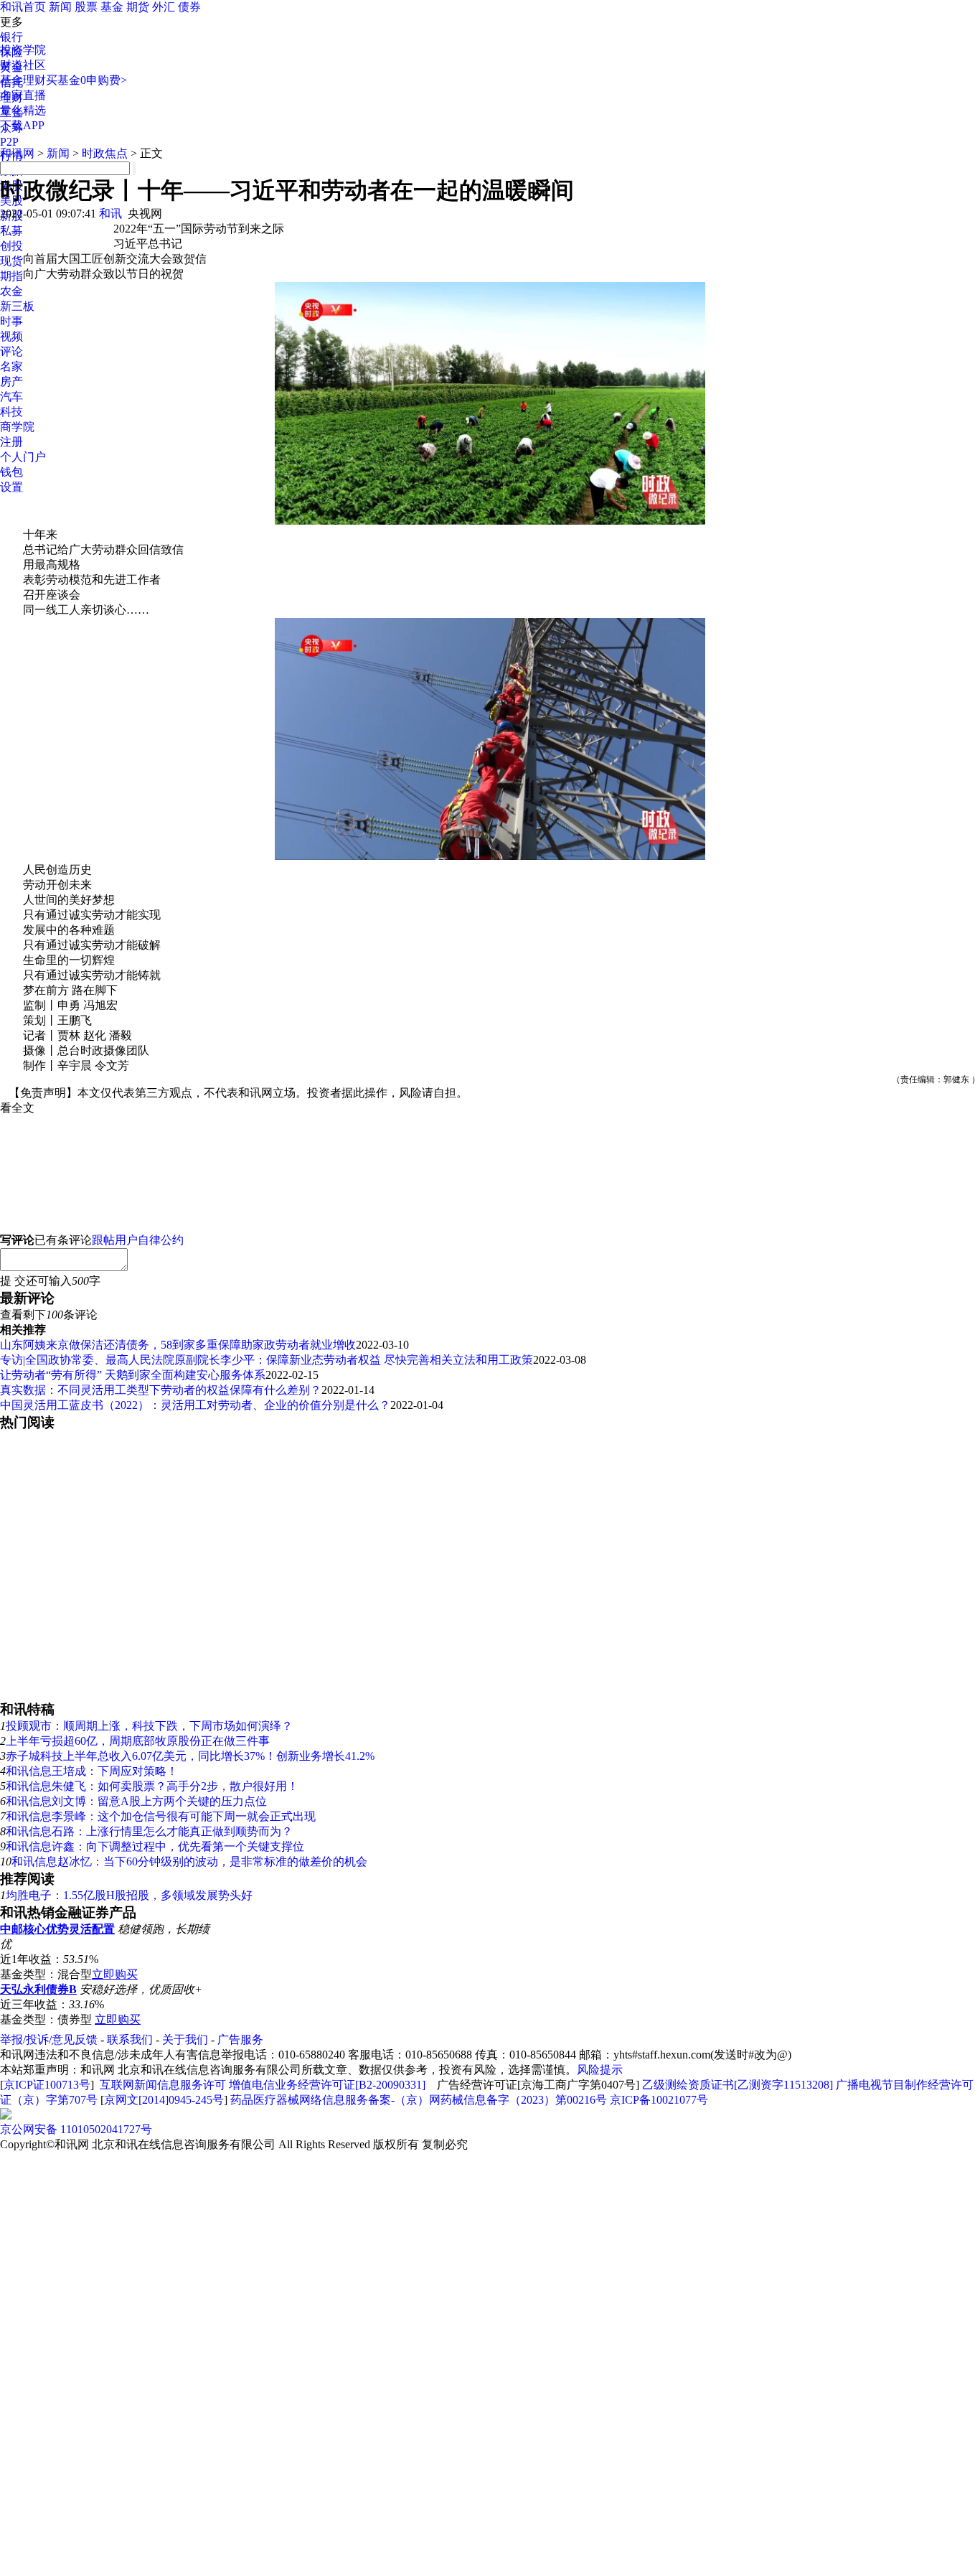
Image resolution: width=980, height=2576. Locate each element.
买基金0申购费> (86, 80)
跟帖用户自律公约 (138, 1240)
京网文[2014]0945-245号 (164, 2100)
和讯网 (17, 153)
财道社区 (23, 65)
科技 (11, 412)
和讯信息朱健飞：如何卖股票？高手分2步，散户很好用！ (152, 1786)
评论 (11, 351)
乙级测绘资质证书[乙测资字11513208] (738, 2085)
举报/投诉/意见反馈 (49, 2039)
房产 (11, 381)
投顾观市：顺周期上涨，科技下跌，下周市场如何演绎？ (149, 1726)
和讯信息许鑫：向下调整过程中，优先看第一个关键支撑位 (155, 1846)
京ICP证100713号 (47, 2085)
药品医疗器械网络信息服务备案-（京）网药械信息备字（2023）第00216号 (419, 2100)
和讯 (110, 214)
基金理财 (23, 80)
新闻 (60, 7)
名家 (11, 366)
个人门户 (23, 457)
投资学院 (23, 50)
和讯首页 (23, 7)
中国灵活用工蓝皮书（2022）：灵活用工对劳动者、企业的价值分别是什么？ (195, 1405)
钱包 (11, 472)
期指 (11, 276)
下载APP (22, 125)
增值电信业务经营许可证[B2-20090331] (327, 2085)
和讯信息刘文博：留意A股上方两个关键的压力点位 (136, 1801)
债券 (189, 7)
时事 (11, 321)
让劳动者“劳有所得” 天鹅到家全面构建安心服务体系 (133, 1375)
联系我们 (130, 2039)
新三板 (17, 306)
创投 (11, 246)
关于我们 (185, 2039)
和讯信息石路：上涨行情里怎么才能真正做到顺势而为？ (149, 1831)
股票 (86, 7)
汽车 (11, 397)
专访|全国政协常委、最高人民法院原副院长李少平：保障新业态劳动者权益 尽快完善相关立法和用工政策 (267, 1360)
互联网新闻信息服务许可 (163, 2085)
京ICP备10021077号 (659, 2100)
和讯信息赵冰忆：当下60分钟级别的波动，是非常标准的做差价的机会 (189, 1861)
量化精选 (23, 110)
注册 (11, 442)
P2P (9, 142)
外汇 (164, 7)
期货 (138, 7)
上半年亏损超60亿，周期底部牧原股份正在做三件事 (138, 1741)
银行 (11, 37)
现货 (11, 261)
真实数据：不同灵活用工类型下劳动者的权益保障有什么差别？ (161, 1390)
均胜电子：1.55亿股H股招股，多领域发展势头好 (129, 1895)
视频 (11, 336)
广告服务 (240, 2039)
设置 (11, 487)
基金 (112, 7)
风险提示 (600, 2070)
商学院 (17, 427)
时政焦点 (105, 153)
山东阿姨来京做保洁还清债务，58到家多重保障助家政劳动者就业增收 (178, 1345)
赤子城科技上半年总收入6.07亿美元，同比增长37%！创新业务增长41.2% (190, 1756)
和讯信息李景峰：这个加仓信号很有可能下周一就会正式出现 (161, 1816)
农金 (11, 291)
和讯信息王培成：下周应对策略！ (92, 1771)
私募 (11, 231)
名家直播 (23, 95)
